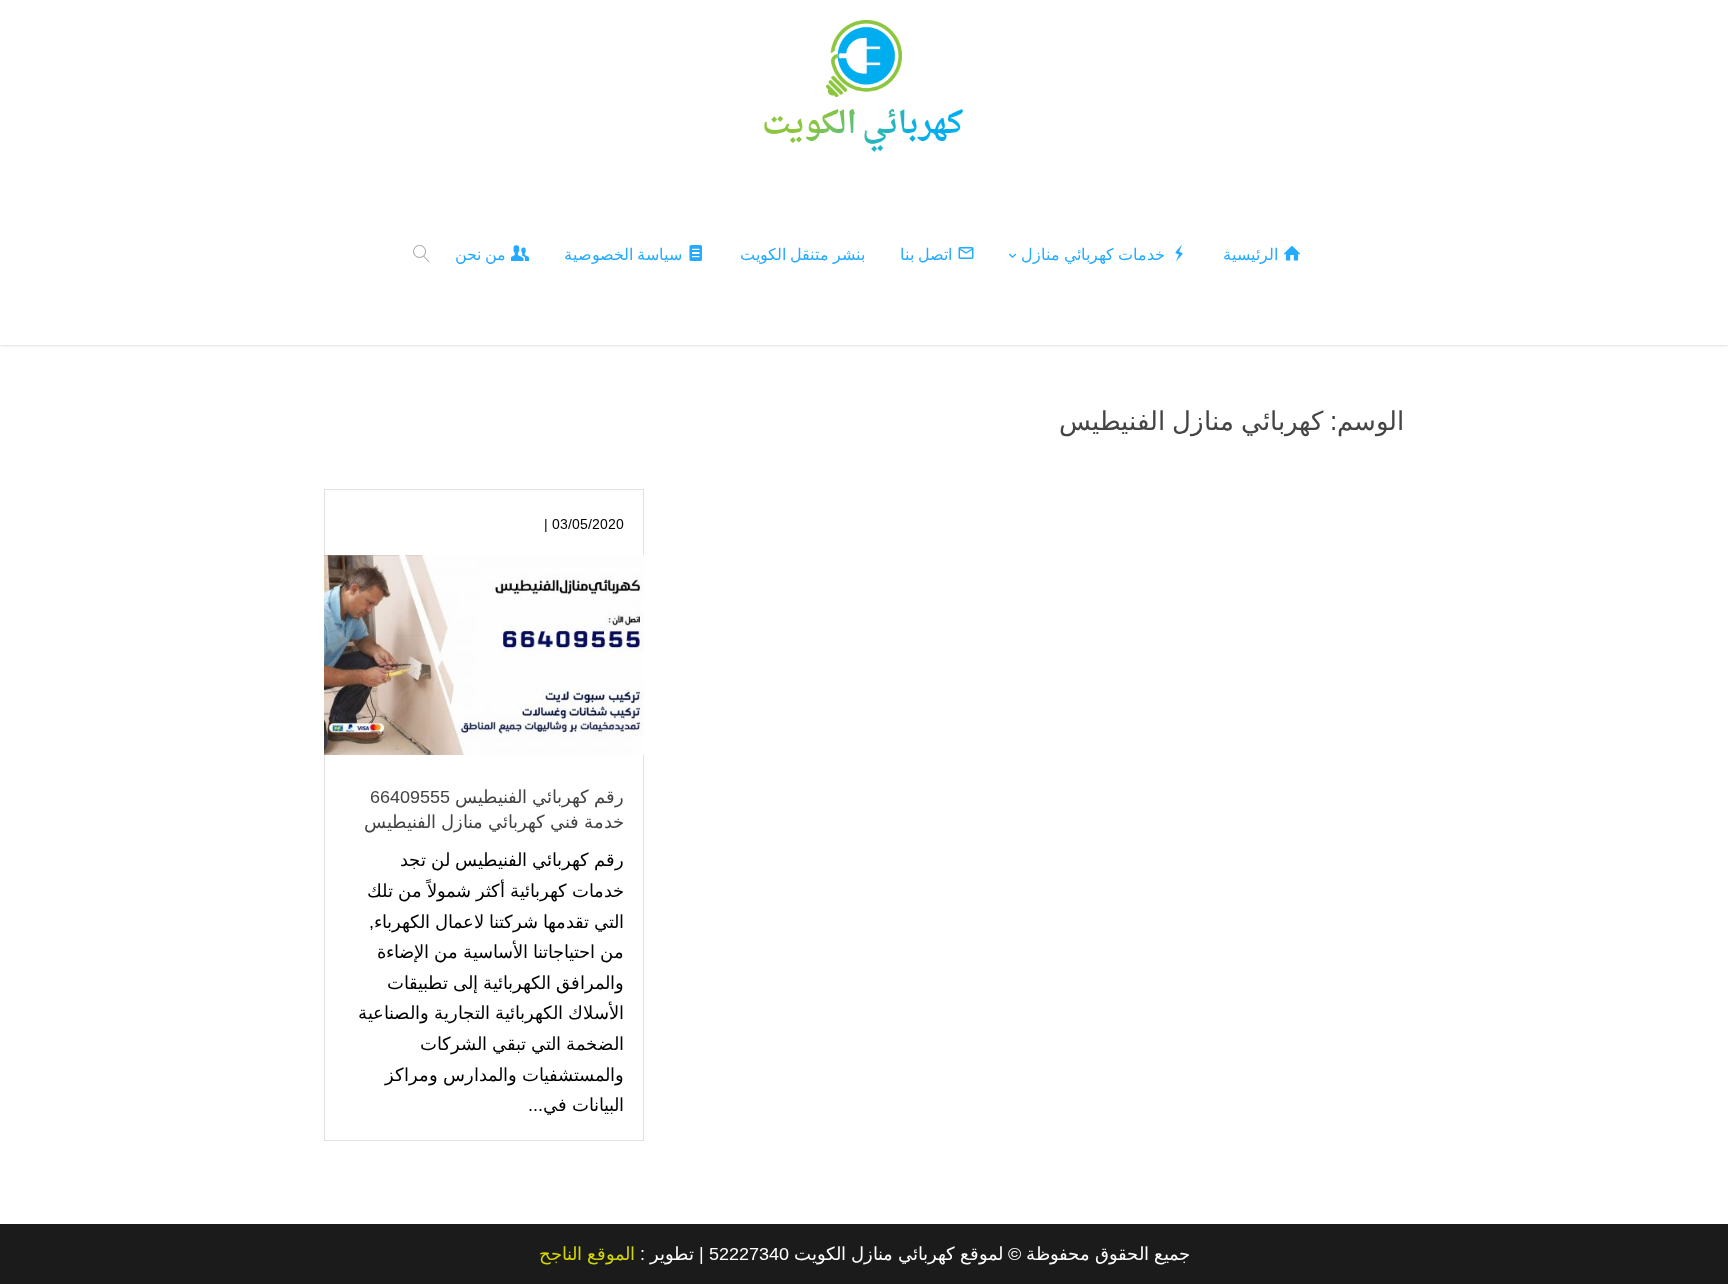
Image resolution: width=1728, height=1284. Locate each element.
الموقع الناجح (587, 1254)
